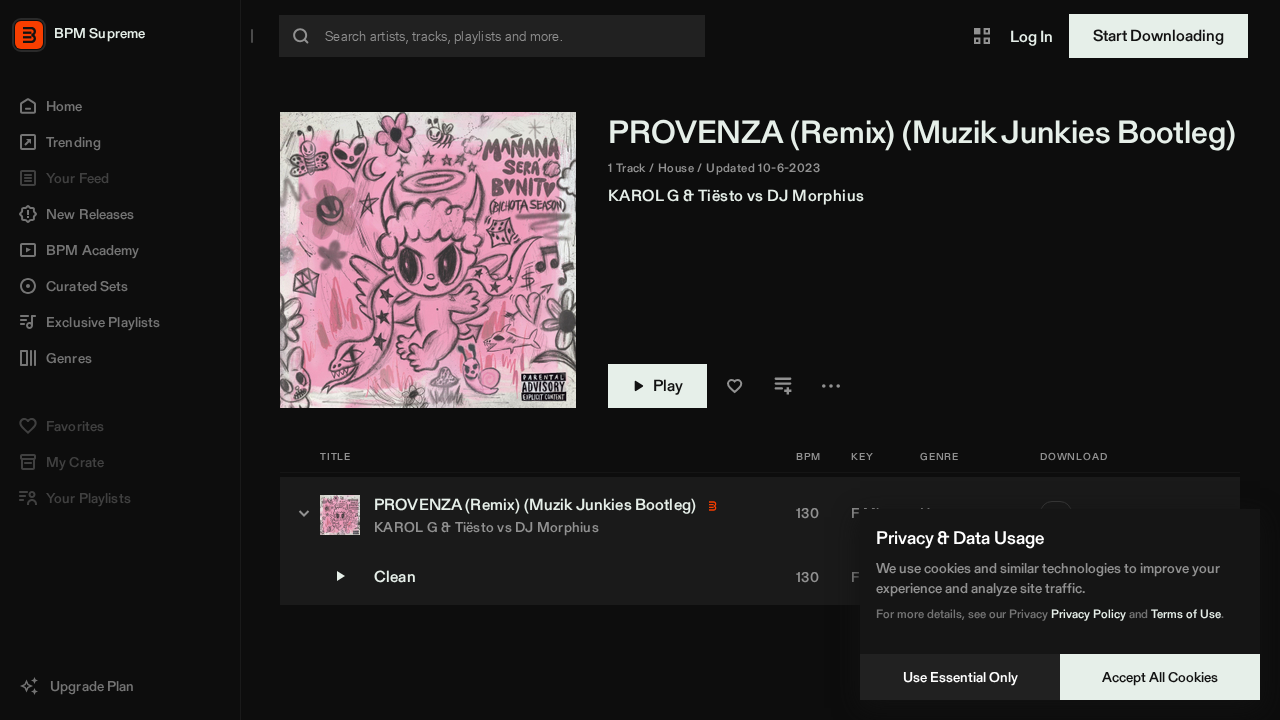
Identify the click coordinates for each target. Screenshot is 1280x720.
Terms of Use (1186, 613)
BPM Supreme (99, 33)
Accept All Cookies (1160, 677)
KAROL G (644, 195)
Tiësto (720, 195)
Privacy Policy (1088, 613)
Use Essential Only (960, 677)
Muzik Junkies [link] (1011, 131)
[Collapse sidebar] (252, 36)
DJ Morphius (815, 195)
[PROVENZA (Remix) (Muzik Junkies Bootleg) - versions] (304, 513)
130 (807, 513)
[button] (982, 36)
